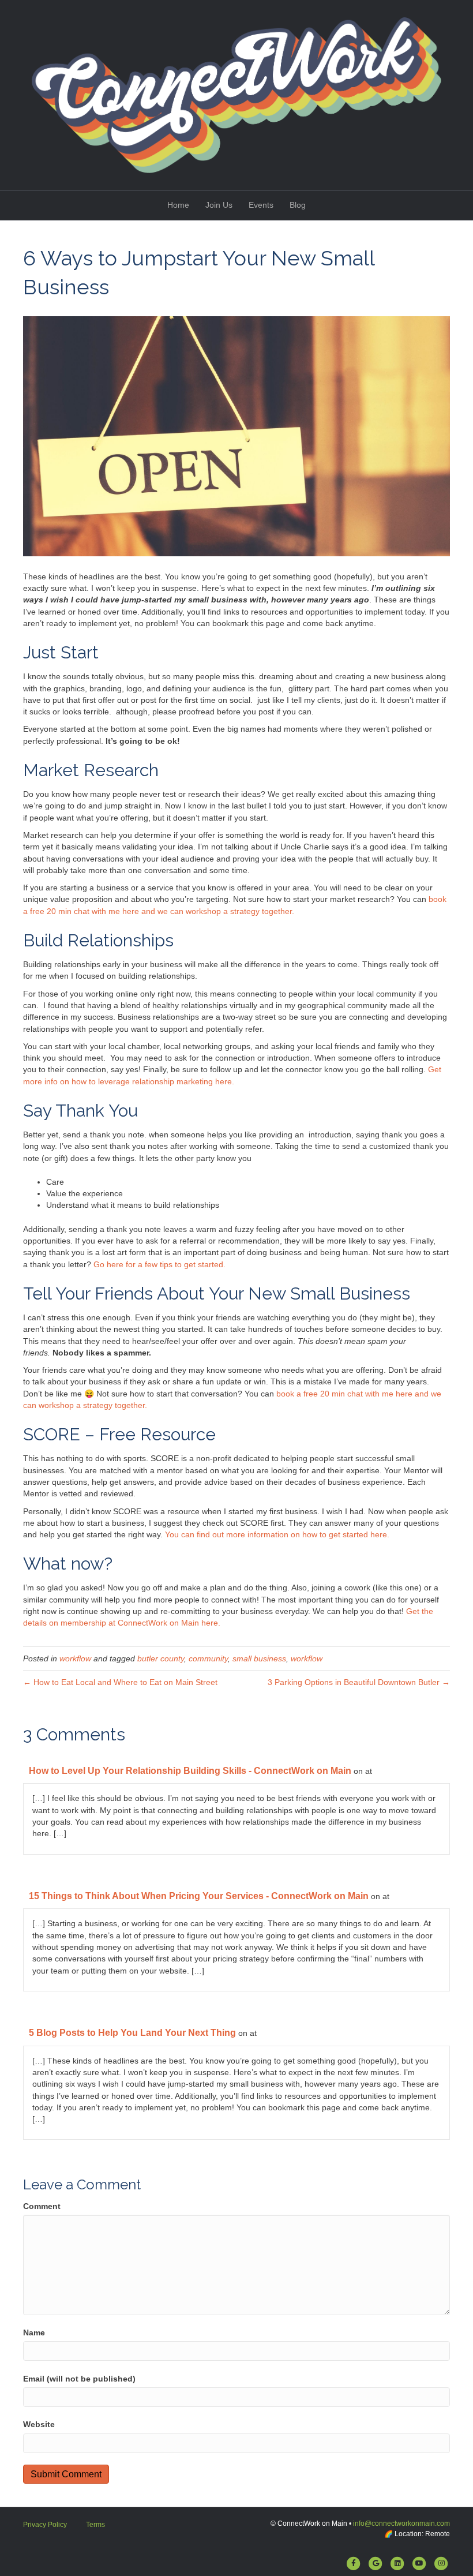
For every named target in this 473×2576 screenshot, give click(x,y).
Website (39, 2424)
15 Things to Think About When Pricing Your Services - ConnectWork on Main (199, 1896)
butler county (161, 1658)
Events (261, 205)
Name (34, 2332)
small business (259, 1658)
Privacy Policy (45, 2525)
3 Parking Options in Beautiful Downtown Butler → (359, 1682)
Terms (95, 2525)
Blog (298, 205)
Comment (42, 2206)
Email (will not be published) (79, 2379)
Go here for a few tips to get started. (159, 1264)
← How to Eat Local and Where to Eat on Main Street (120, 1682)
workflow (75, 1658)
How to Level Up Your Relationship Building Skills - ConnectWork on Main (190, 1771)
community (208, 1658)
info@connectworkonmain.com (401, 2523)
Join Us (219, 205)
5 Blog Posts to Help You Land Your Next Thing (132, 2033)
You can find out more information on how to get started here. (277, 1534)
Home (178, 205)
